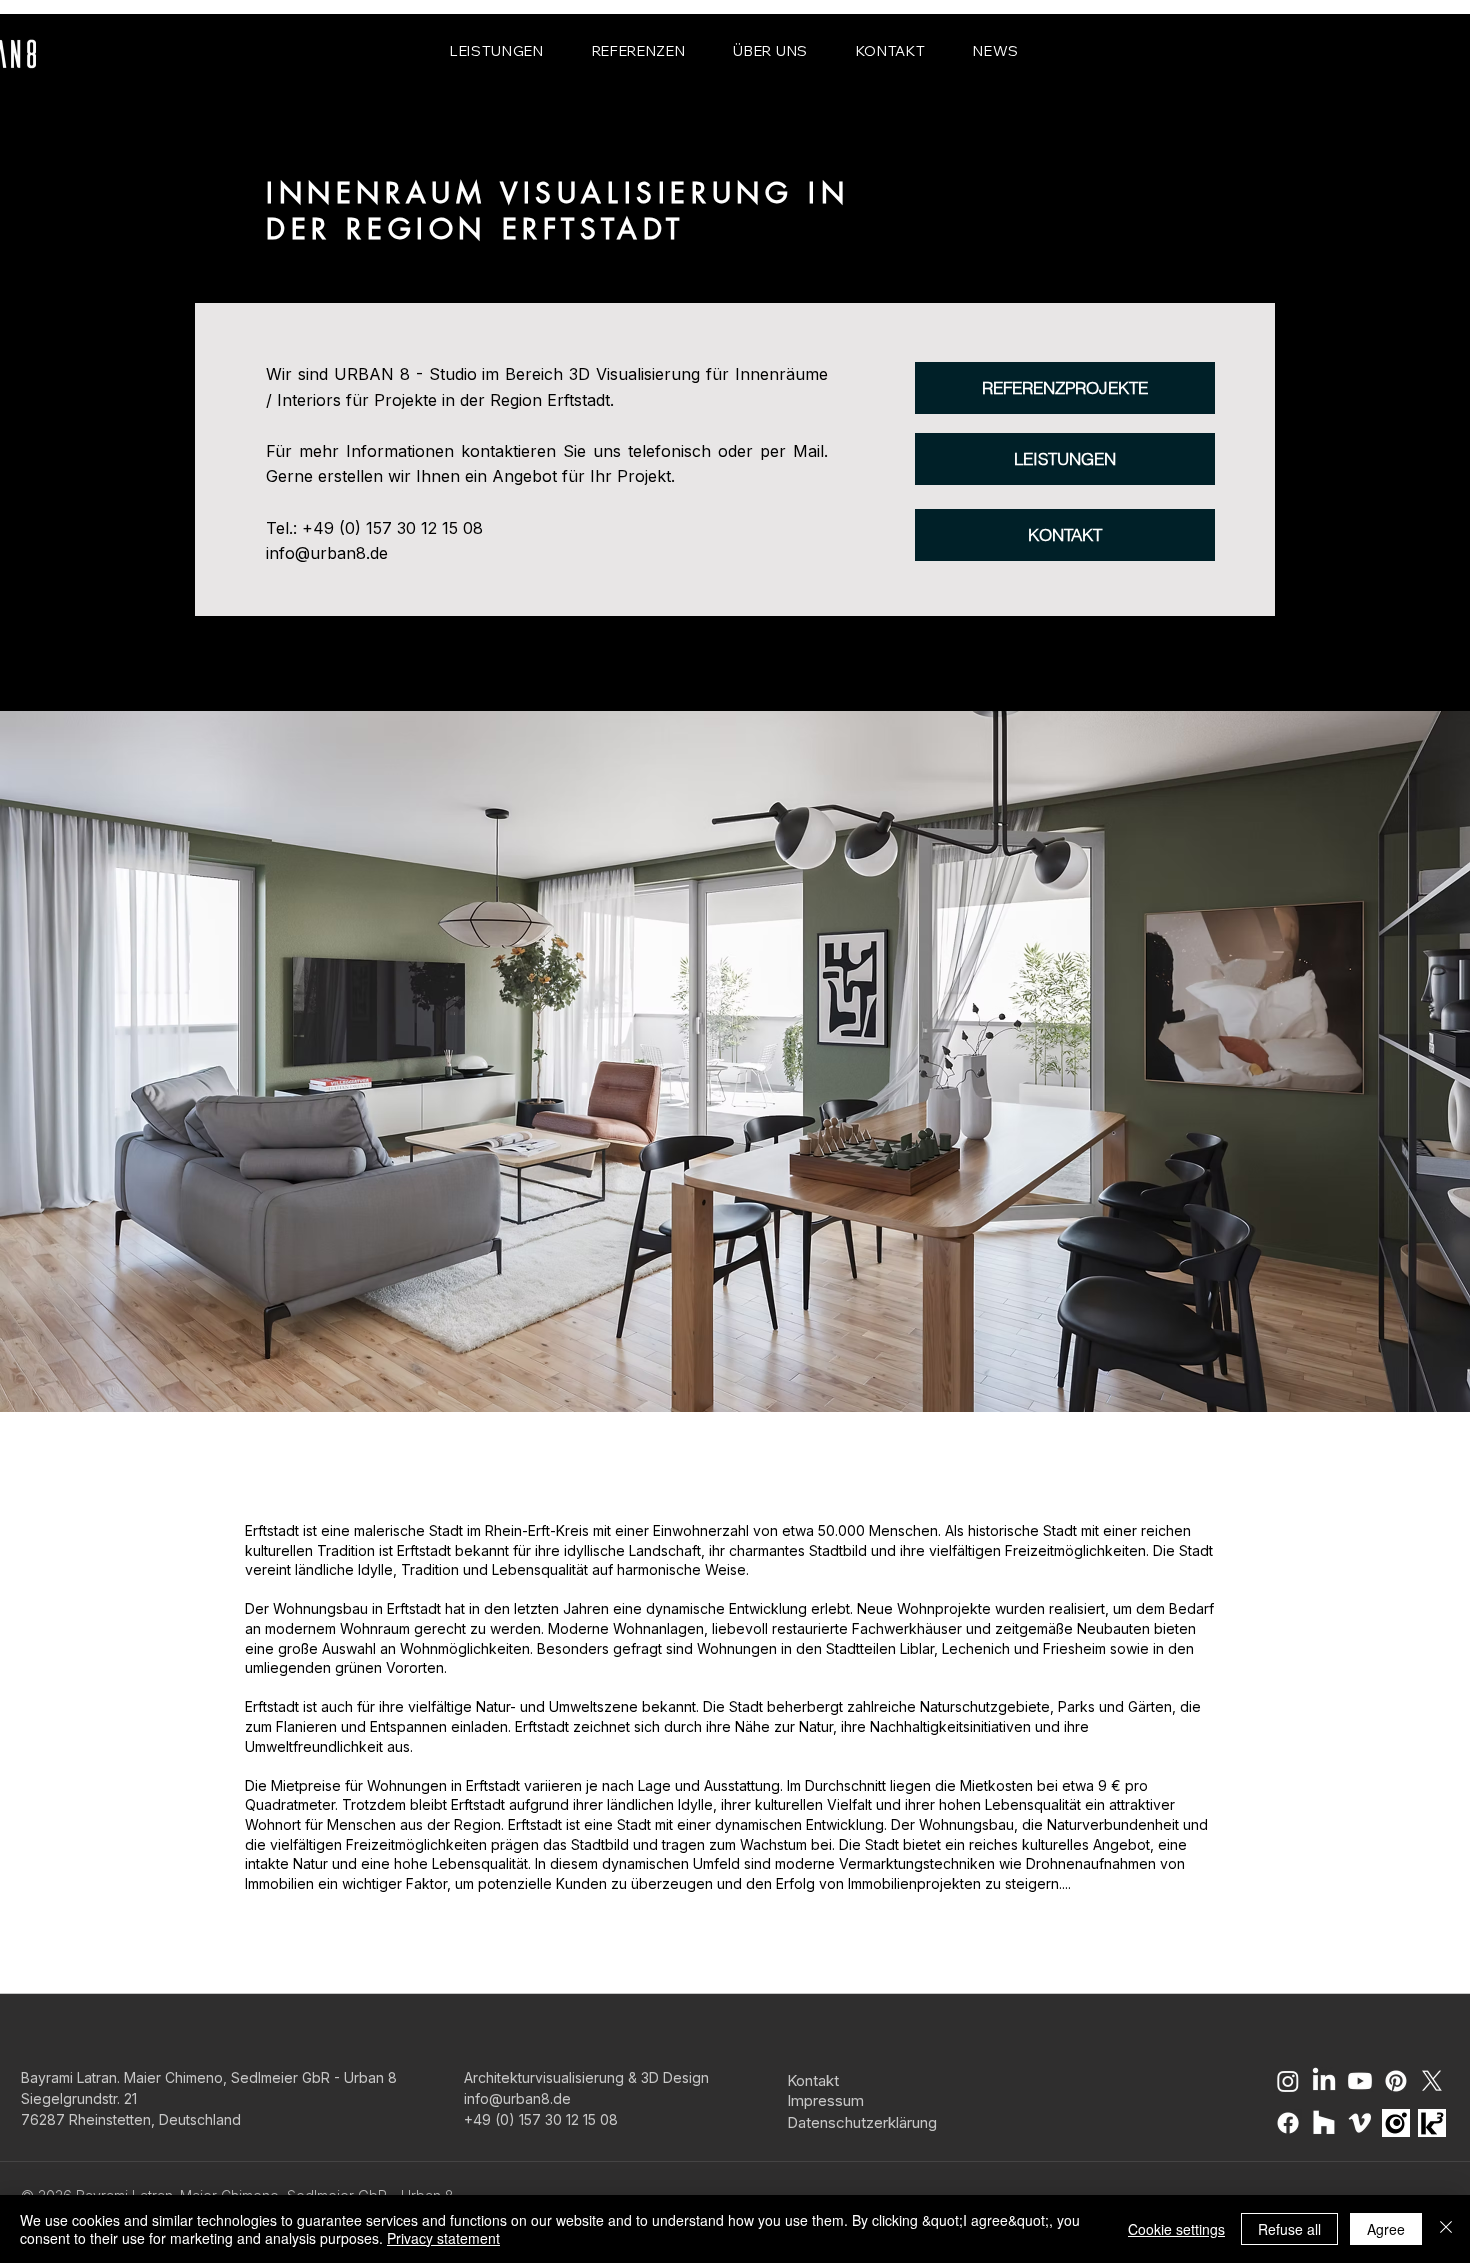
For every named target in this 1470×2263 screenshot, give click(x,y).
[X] (1432, 2081)
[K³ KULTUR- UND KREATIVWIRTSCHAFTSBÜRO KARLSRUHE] (1432, 2123)
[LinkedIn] (1324, 2081)
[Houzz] (1324, 2123)
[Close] (1446, 2229)
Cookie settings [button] (1176, 2229)
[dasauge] (1396, 2123)
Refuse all (1289, 2229)
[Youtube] (1360, 2081)
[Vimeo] (1360, 2123)
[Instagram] (1288, 2081)
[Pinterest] (1396, 2081)
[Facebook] (1288, 2123)
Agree (1386, 2229)
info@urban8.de (327, 553)
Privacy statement (443, 2238)
